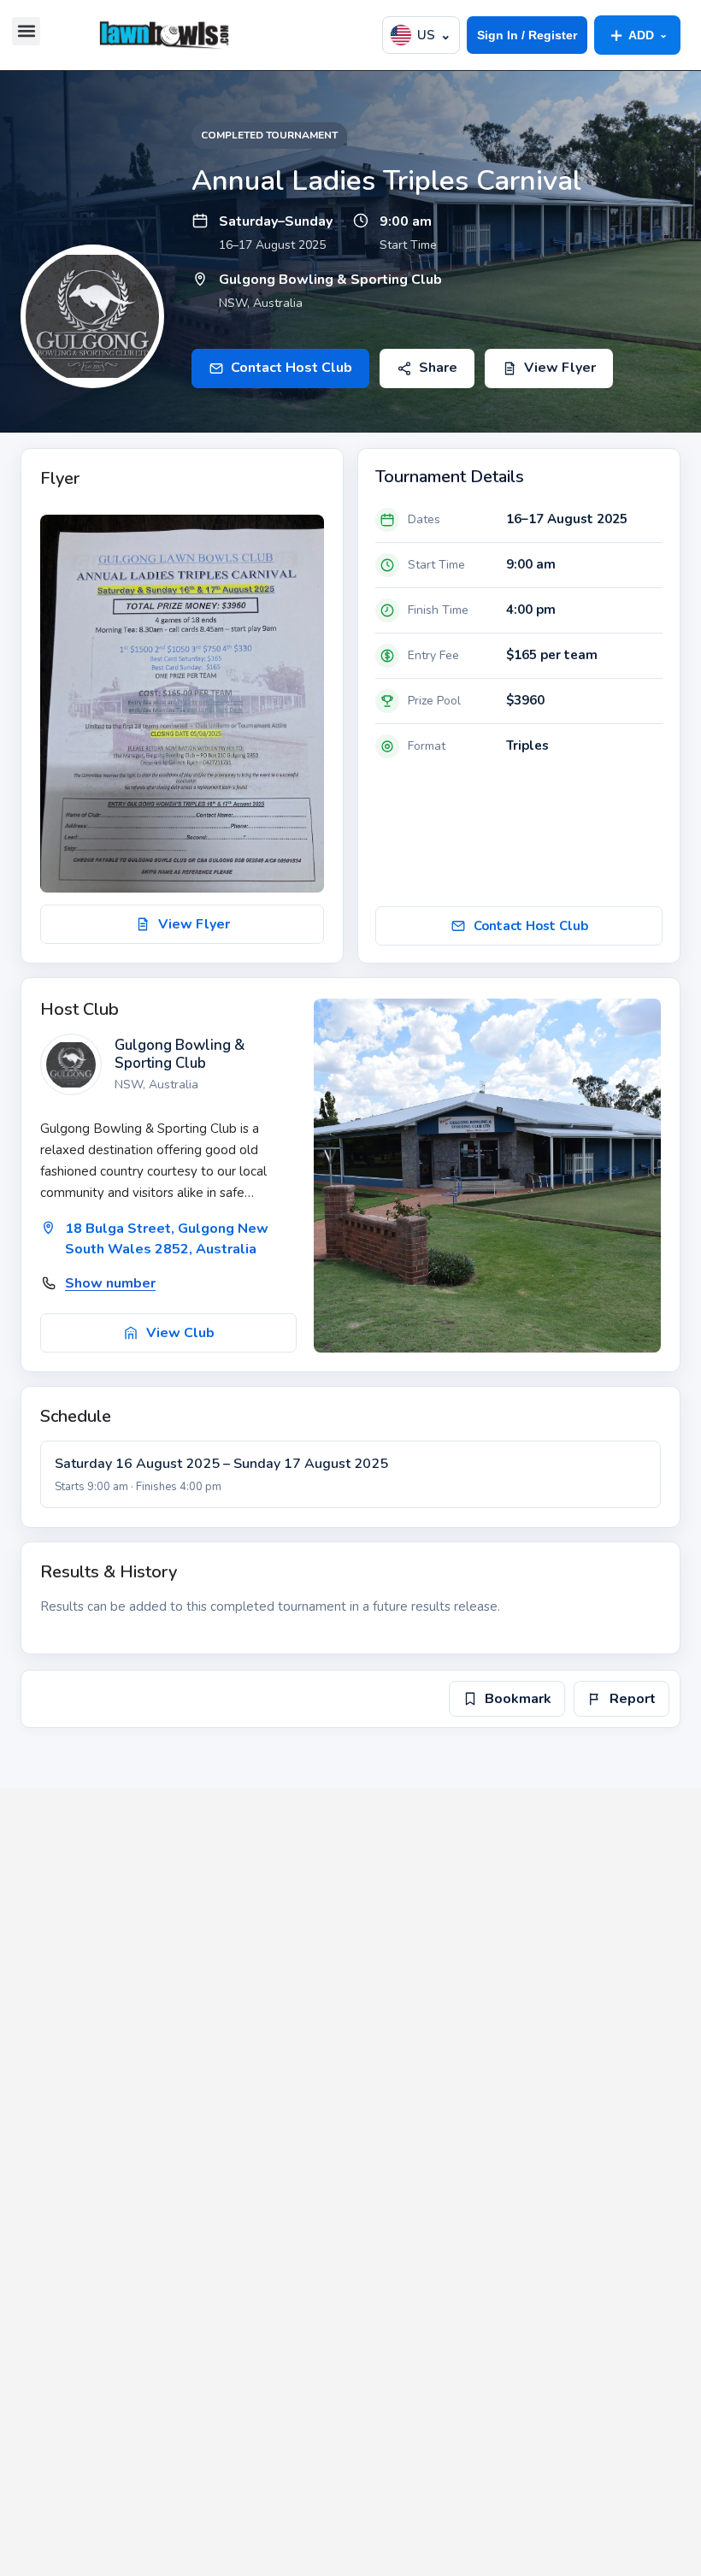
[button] (26, 31)
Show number (110, 1283)
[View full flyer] (182, 704)
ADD (637, 35)
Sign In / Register (527, 35)
